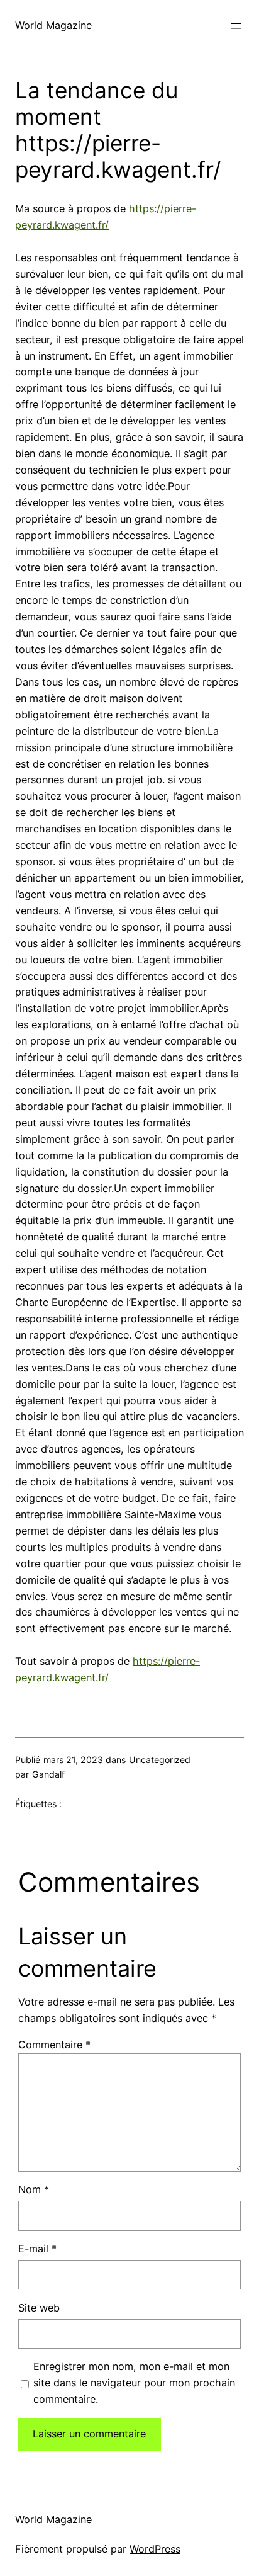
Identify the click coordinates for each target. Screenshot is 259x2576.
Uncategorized (160, 1760)
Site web (39, 2308)
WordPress (155, 2549)
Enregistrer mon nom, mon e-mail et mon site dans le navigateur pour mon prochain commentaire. (134, 2383)
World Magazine (53, 25)
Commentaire (54, 2045)
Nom (34, 2189)
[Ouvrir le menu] (236, 26)
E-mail (37, 2249)
